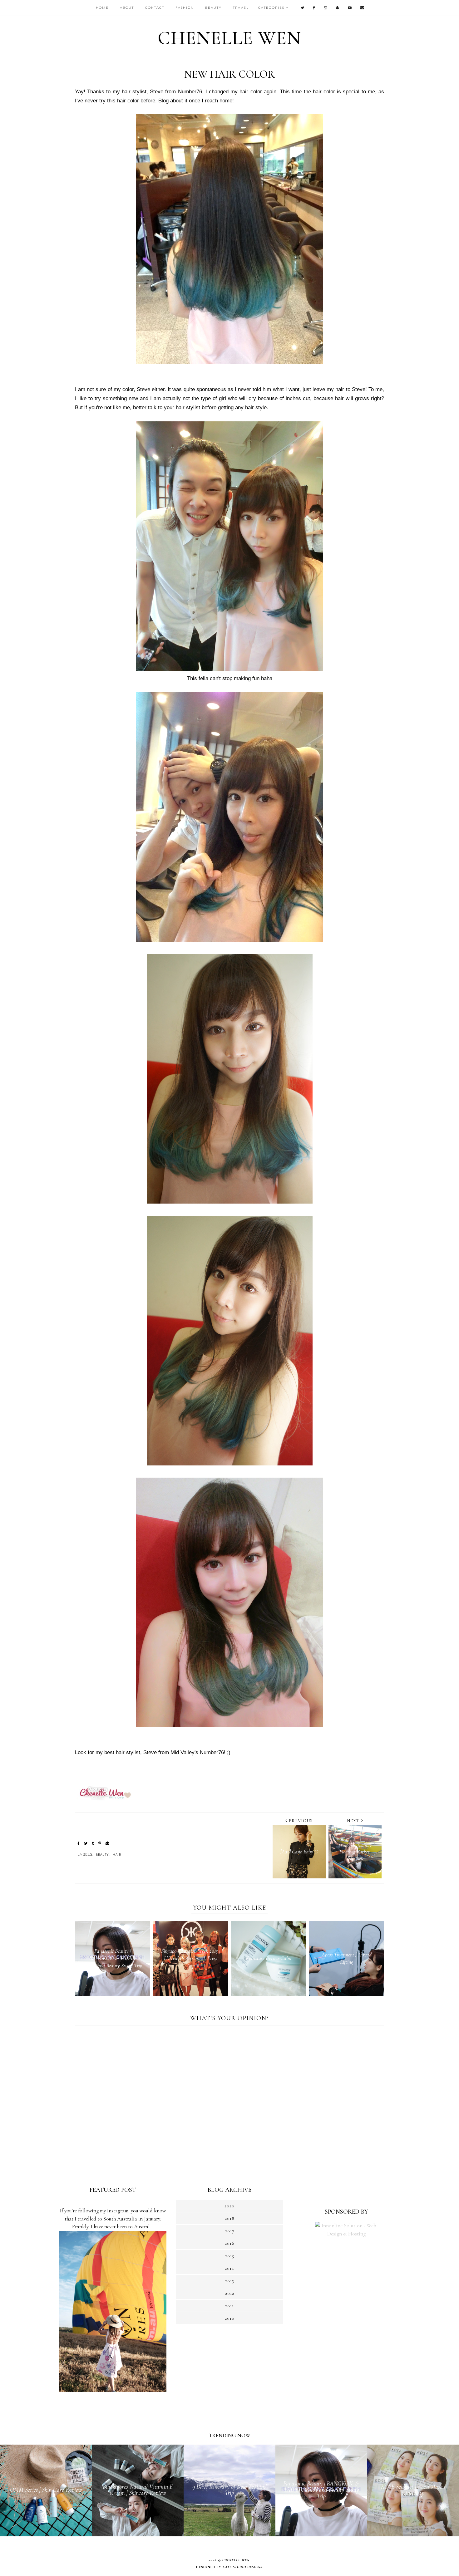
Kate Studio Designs (242, 2567)
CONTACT (155, 8)
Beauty (102, 1855)
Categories (271, 8)
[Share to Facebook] (79, 1844)
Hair (117, 1855)
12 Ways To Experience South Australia (113, 2203)
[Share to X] (86, 1844)
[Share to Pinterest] (100, 1844)
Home (102, 8)
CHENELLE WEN (230, 38)
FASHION (185, 8)
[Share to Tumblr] (93, 1844)
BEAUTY (213, 8)
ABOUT (127, 8)
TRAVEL (241, 8)
